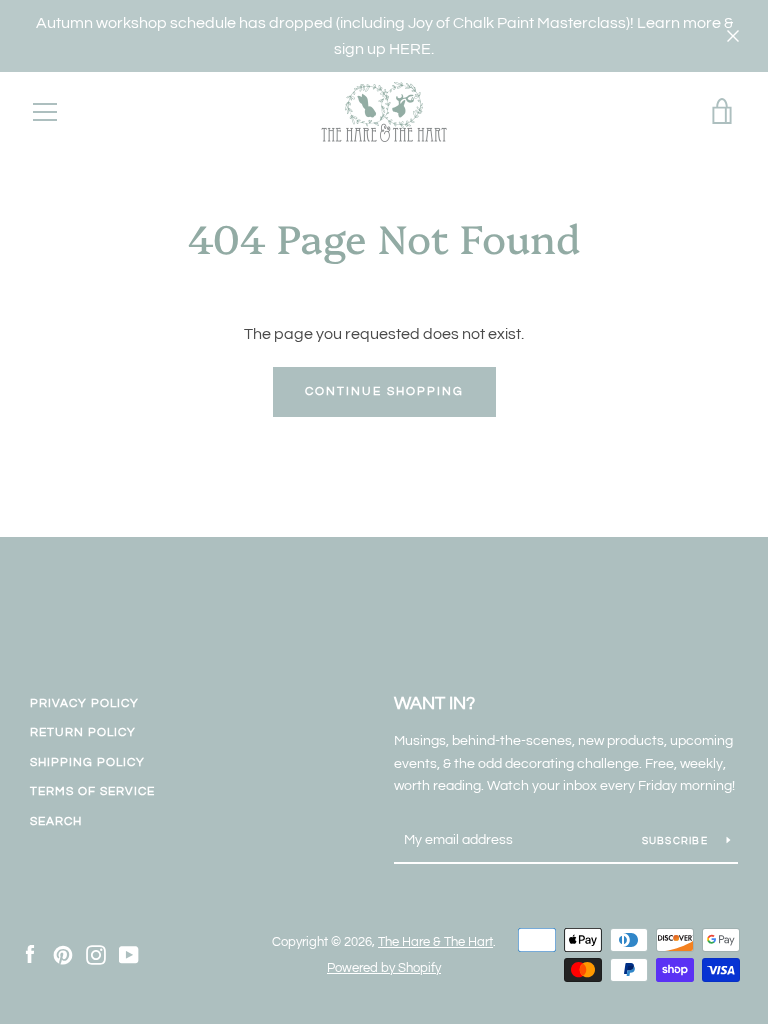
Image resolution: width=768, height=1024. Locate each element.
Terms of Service (92, 791)
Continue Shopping (384, 391)
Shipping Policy (87, 762)
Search (56, 821)
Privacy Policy (84, 703)
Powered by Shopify (384, 968)
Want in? (434, 703)
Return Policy (83, 732)
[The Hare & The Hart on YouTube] (129, 954)
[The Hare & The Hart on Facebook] (30, 954)
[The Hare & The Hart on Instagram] (96, 954)
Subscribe (677, 841)
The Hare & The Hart (435, 942)
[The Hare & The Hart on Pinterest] (63, 954)
